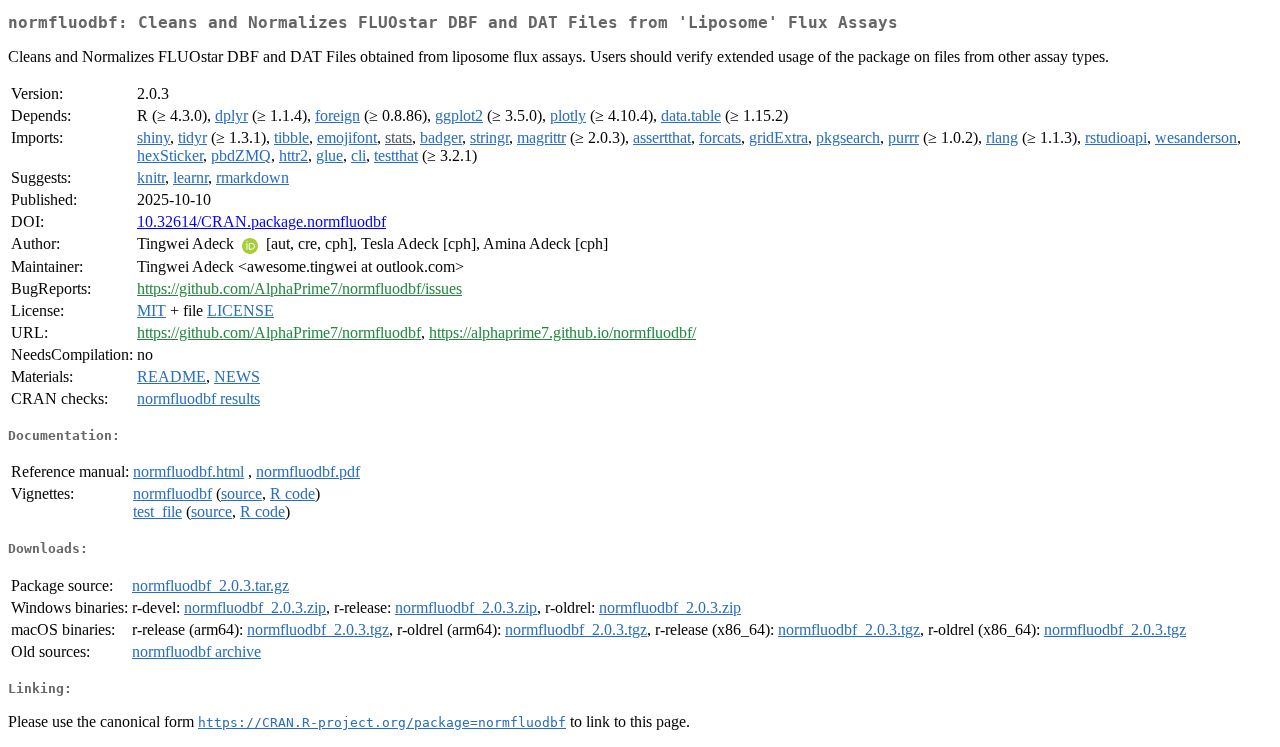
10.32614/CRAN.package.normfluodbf (261, 221)
